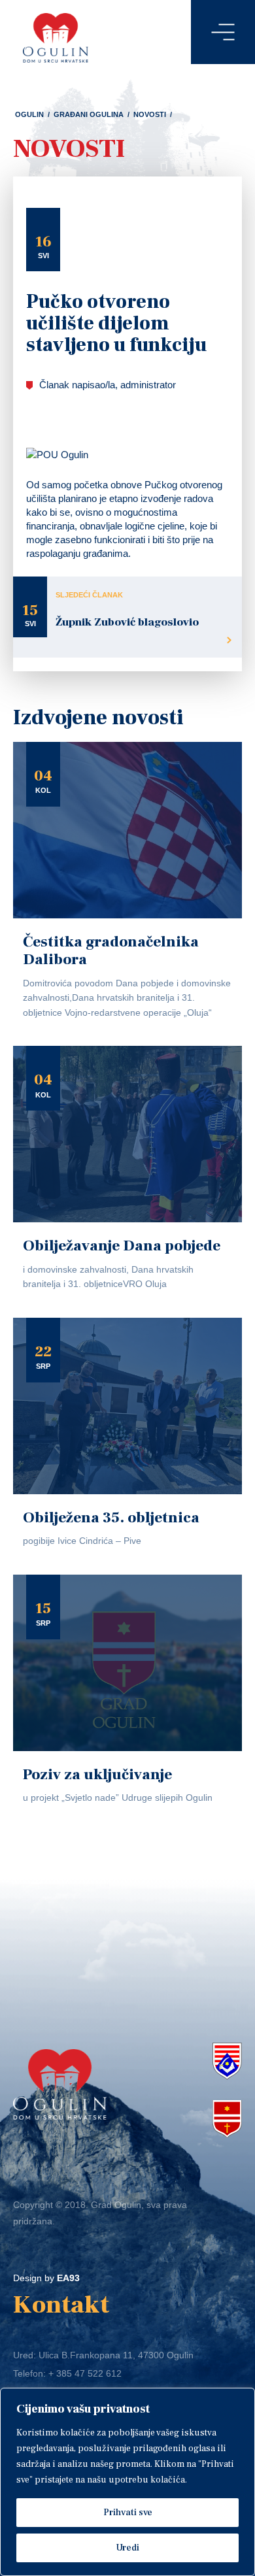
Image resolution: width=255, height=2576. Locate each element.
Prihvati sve (128, 2513)
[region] (127, 2482)
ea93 (68, 2278)
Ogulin (29, 114)
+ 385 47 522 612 (85, 2373)
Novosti (150, 114)
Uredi (127, 2548)
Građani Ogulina (89, 114)
